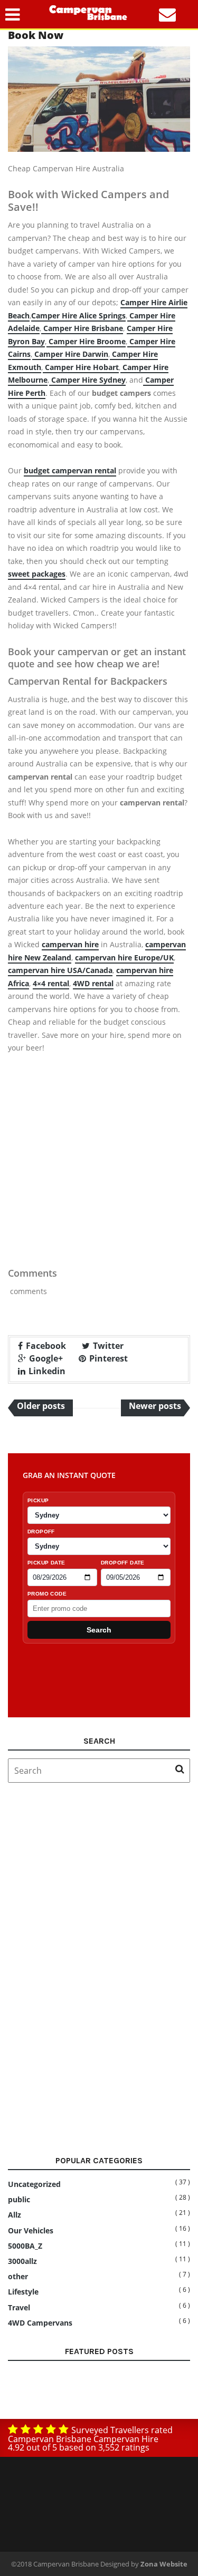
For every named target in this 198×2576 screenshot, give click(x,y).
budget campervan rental (70, 470)
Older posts (41, 1406)
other (18, 2277)
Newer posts (155, 1406)
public (19, 2200)
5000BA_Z (25, 2246)
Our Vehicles (31, 2231)
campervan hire (70, 944)
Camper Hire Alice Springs (78, 315)
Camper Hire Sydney (87, 380)
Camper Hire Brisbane (82, 328)
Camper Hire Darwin (70, 354)
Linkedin (47, 1371)
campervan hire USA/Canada (60, 970)
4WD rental (93, 983)
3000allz (22, 2261)
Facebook (46, 1346)
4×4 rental (51, 983)
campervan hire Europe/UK (124, 958)
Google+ (46, 1358)
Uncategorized (34, 2184)
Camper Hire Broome (86, 341)
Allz (15, 2215)
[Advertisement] (99, 1168)
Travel (19, 2308)
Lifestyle (23, 2292)
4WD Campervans (40, 2323)
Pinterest (109, 1358)
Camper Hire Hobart (81, 367)
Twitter (108, 1346)
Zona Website (164, 2564)
